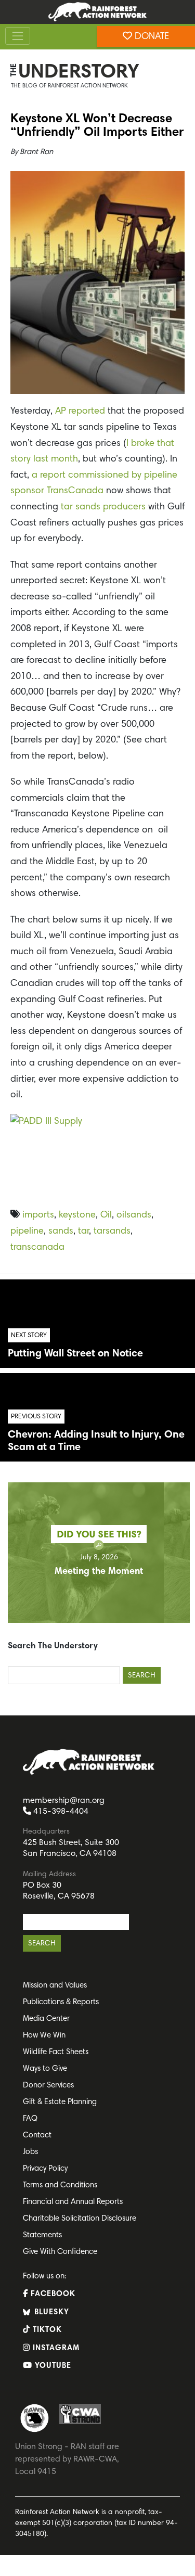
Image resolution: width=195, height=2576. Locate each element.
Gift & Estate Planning (60, 2102)
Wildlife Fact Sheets (56, 2052)
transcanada (37, 1248)
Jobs (30, 2152)
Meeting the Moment (99, 1572)
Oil (106, 1215)
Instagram (55, 2348)
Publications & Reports (61, 2002)
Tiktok (46, 2330)
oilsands (134, 1215)
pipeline (27, 1232)
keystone (77, 1215)
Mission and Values (55, 1986)
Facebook (52, 2294)
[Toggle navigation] (18, 36)
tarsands (112, 1232)
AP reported (80, 412)
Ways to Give (45, 2069)
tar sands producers (102, 507)
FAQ (30, 2119)
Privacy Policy (45, 2169)
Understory (79, 73)
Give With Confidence (60, 2252)
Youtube (52, 2366)
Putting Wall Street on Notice (75, 1354)
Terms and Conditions (60, 2186)
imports (38, 1215)
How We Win (44, 2036)
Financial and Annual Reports (73, 2202)
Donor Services (48, 2086)
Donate (151, 37)
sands (61, 1232)
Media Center (46, 2019)
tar (83, 1232)
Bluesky (50, 2312)
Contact (37, 2136)
